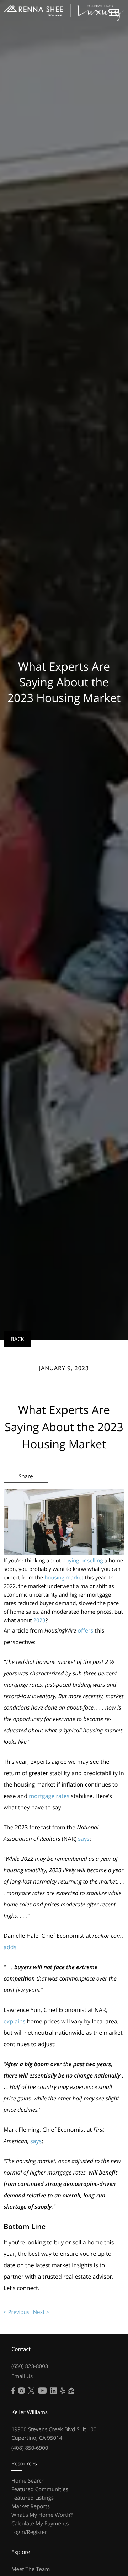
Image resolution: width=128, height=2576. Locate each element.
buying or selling (82, 1561)
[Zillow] (71, 2391)
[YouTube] (42, 2391)
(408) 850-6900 (30, 2448)
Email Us (22, 2376)
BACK (17, 1339)
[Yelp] (63, 2391)
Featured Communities (40, 2489)
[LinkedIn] (53, 2391)
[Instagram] (21, 2391)
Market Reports (31, 2506)
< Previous (17, 2312)
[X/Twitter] (31, 2391)
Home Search (28, 2481)
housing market (64, 1578)
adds (10, 1947)
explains (15, 2021)
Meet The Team (31, 2569)
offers (85, 1630)
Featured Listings (33, 2498)
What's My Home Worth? (42, 2515)
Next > (41, 2312)
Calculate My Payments (40, 2524)
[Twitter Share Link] (26, 1496)
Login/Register (29, 2532)
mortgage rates (49, 1796)
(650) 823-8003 (30, 2366)
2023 (39, 1620)
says (84, 1839)
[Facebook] (13, 2391)
